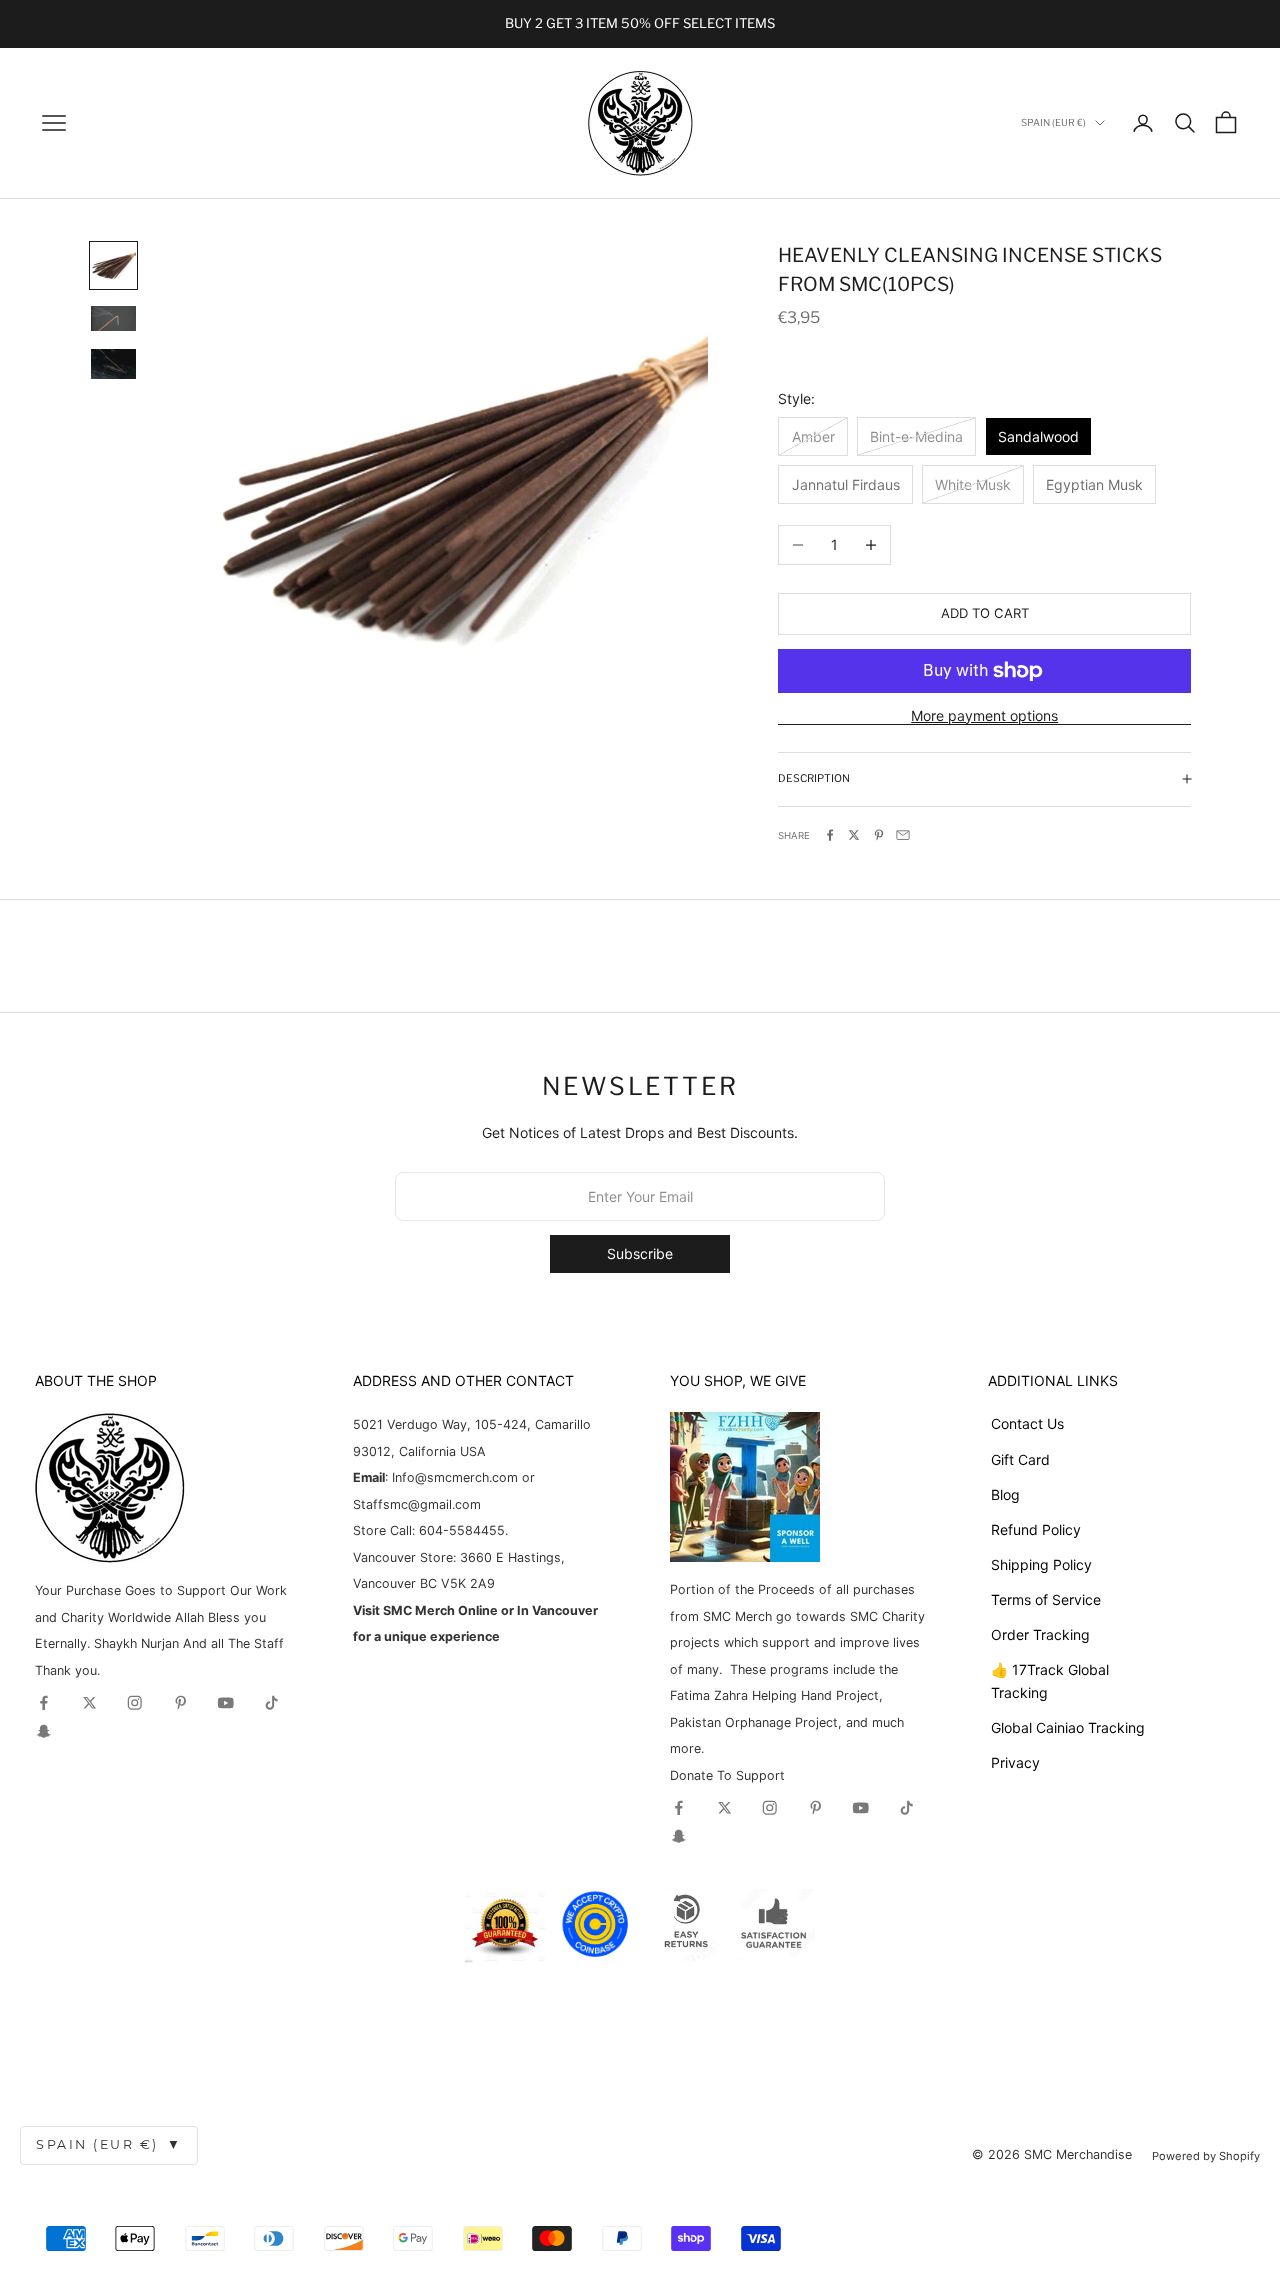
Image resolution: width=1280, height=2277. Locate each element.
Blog (1005, 1494)
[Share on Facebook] (830, 835)
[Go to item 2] (113, 319)
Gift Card (1020, 1459)
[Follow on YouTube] (226, 1703)
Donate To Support (727, 1775)
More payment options (984, 715)
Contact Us (1027, 1423)
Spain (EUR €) (109, 2144)
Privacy (1015, 1762)
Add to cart (985, 613)
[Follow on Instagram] (135, 1703)
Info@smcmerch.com (455, 1477)
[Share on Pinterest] (879, 835)
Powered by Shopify (1206, 2156)
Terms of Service (1046, 1599)
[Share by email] (903, 835)
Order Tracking (1040, 1634)
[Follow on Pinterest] (181, 1703)
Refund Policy (1036, 1529)
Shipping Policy (1041, 1564)
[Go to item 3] (113, 364)
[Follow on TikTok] (272, 1703)
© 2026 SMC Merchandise (1052, 2154)
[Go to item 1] (113, 265)
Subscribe (640, 1253)
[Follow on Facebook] (44, 1703)
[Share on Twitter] (854, 835)
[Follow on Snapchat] (44, 1731)
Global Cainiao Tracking (1068, 1727)
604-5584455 (460, 1530)
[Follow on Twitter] (90, 1703)
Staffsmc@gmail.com (417, 1504)
